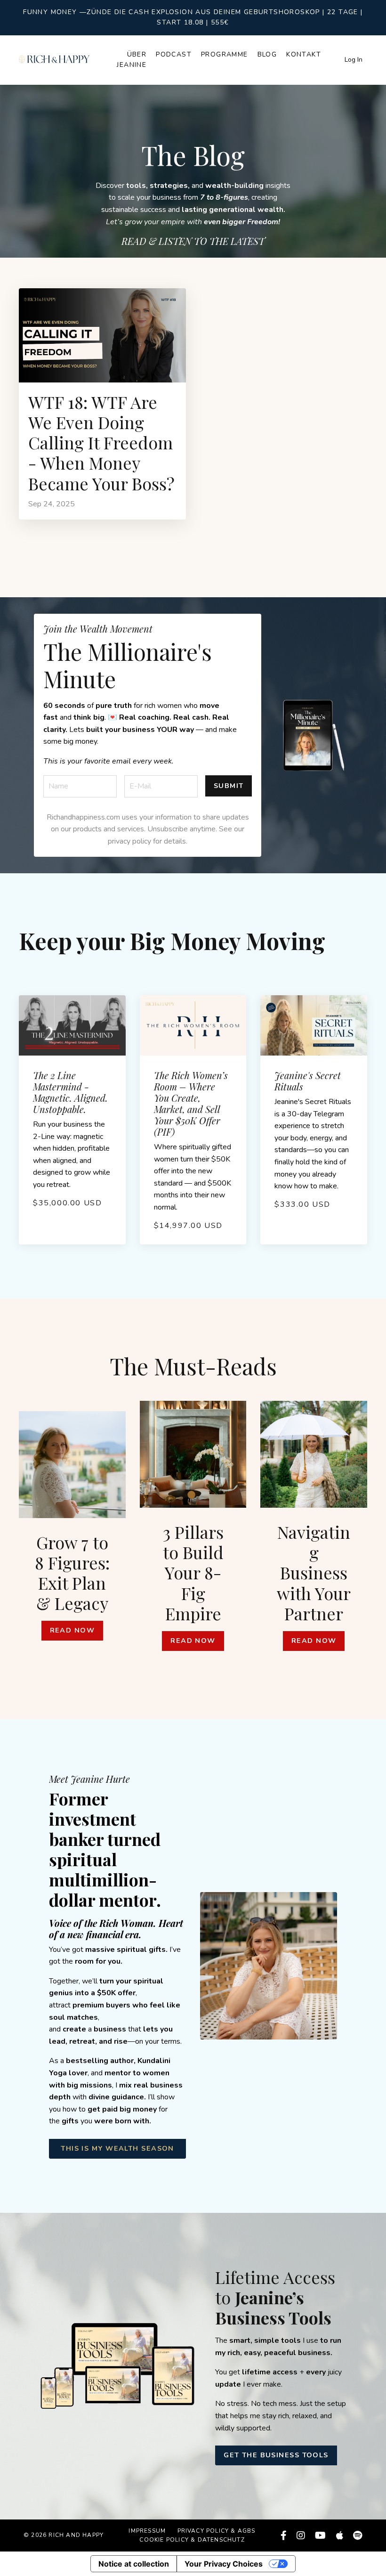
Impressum (147, 2531)
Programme (225, 54)
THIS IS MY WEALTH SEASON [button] (117, 2148)
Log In (354, 60)
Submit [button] (229, 786)
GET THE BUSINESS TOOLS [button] (276, 2455)
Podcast (174, 54)
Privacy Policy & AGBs (217, 2531)
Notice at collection (134, 2564)
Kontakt (304, 54)
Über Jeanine (132, 60)
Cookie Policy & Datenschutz (192, 2540)
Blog (267, 54)
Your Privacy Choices (224, 2564)
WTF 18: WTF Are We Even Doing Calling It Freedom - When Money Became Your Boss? (101, 443)
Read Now (72, 1630)
